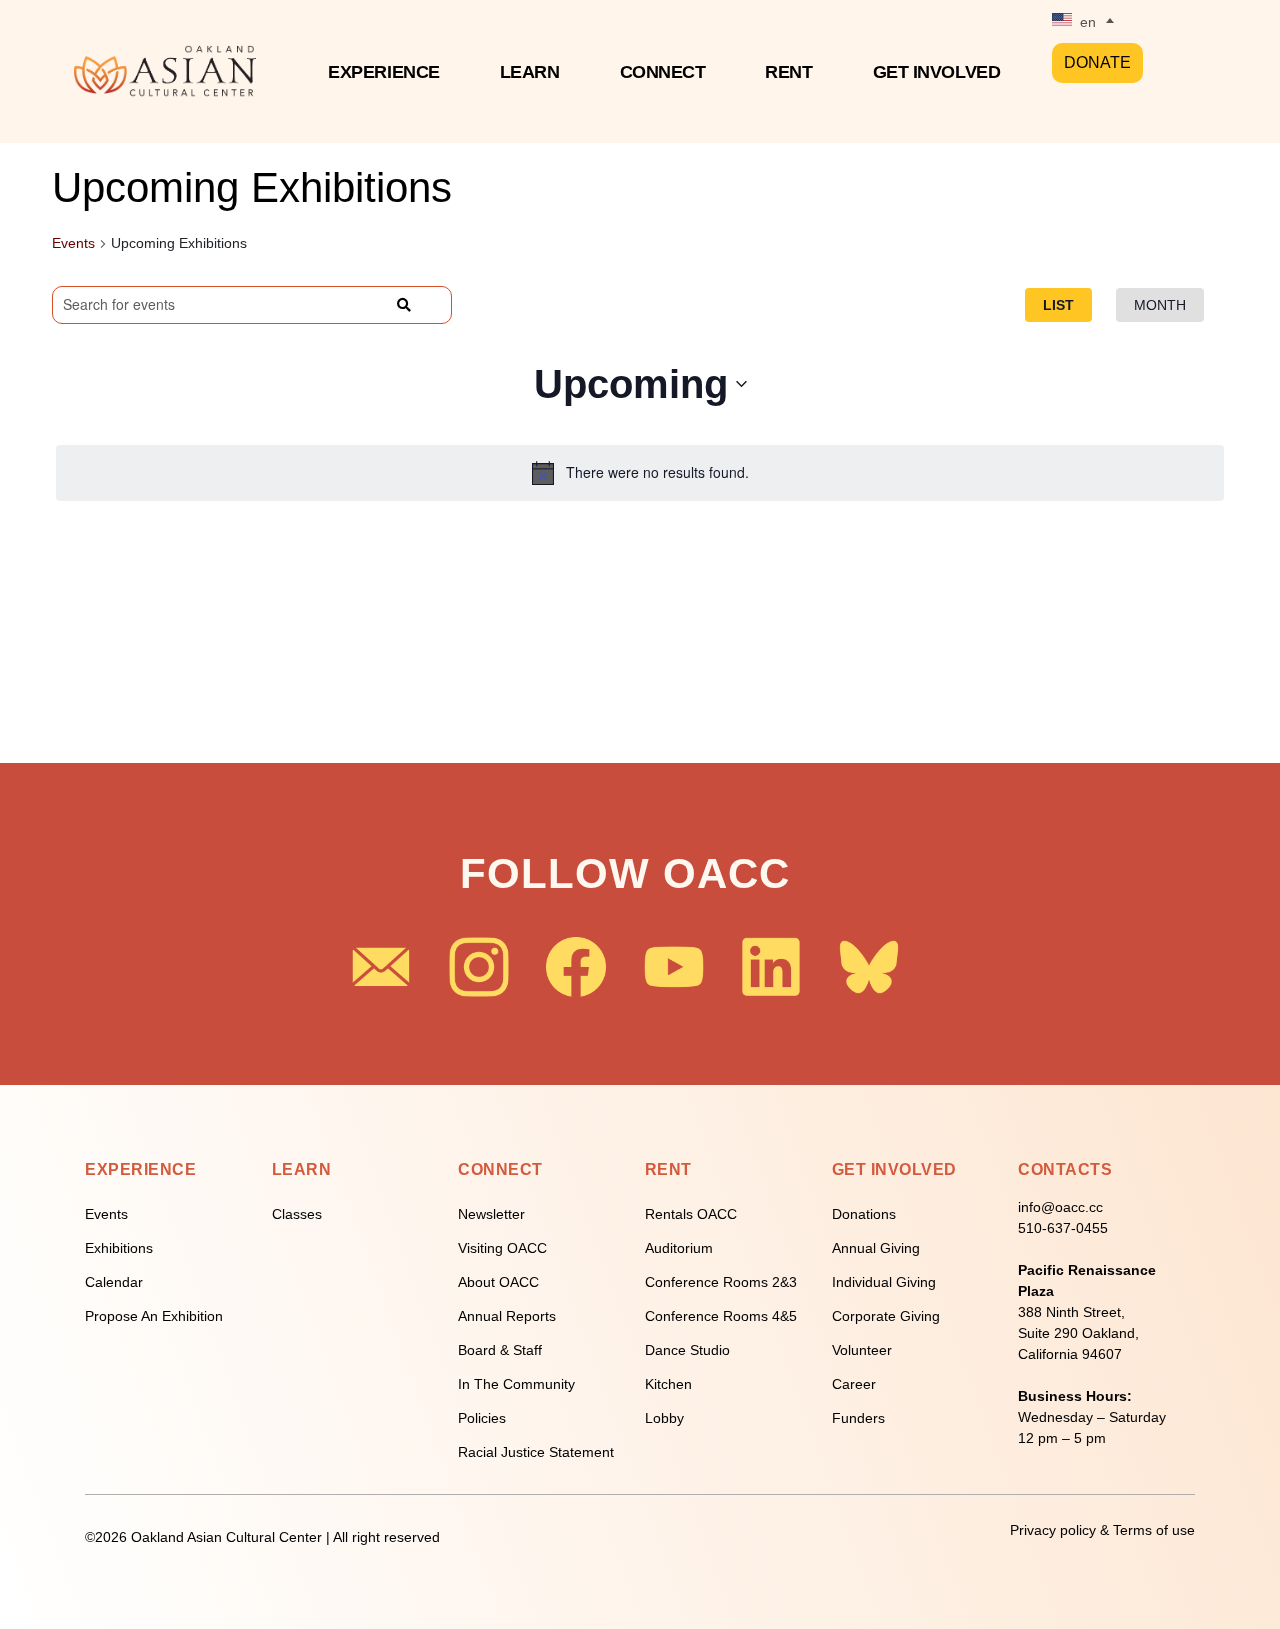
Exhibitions (119, 1248)
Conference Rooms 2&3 (721, 1282)
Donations (864, 1214)
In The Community (516, 1384)
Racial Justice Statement (536, 1452)
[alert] (640, 473)
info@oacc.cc (1060, 1207)
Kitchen (668, 1384)
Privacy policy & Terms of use (1102, 1530)
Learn (530, 72)
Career (854, 1384)
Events (73, 243)
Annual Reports (507, 1316)
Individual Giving (884, 1282)
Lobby (664, 1418)
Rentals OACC (691, 1214)
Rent (788, 72)
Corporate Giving (886, 1316)
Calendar (114, 1282)
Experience (384, 72)
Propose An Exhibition (154, 1316)
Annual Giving (876, 1248)
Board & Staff (500, 1350)
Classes (297, 1214)
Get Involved (937, 72)
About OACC (498, 1282)
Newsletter (491, 1214)
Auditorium (679, 1248)
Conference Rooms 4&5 (721, 1316)
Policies (482, 1418)
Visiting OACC (502, 1248)
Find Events (363, 304)
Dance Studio (687, 1350)
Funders (858, 1418)
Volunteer (862, 1350)
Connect (663, 72)
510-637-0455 (1063, 1228)
